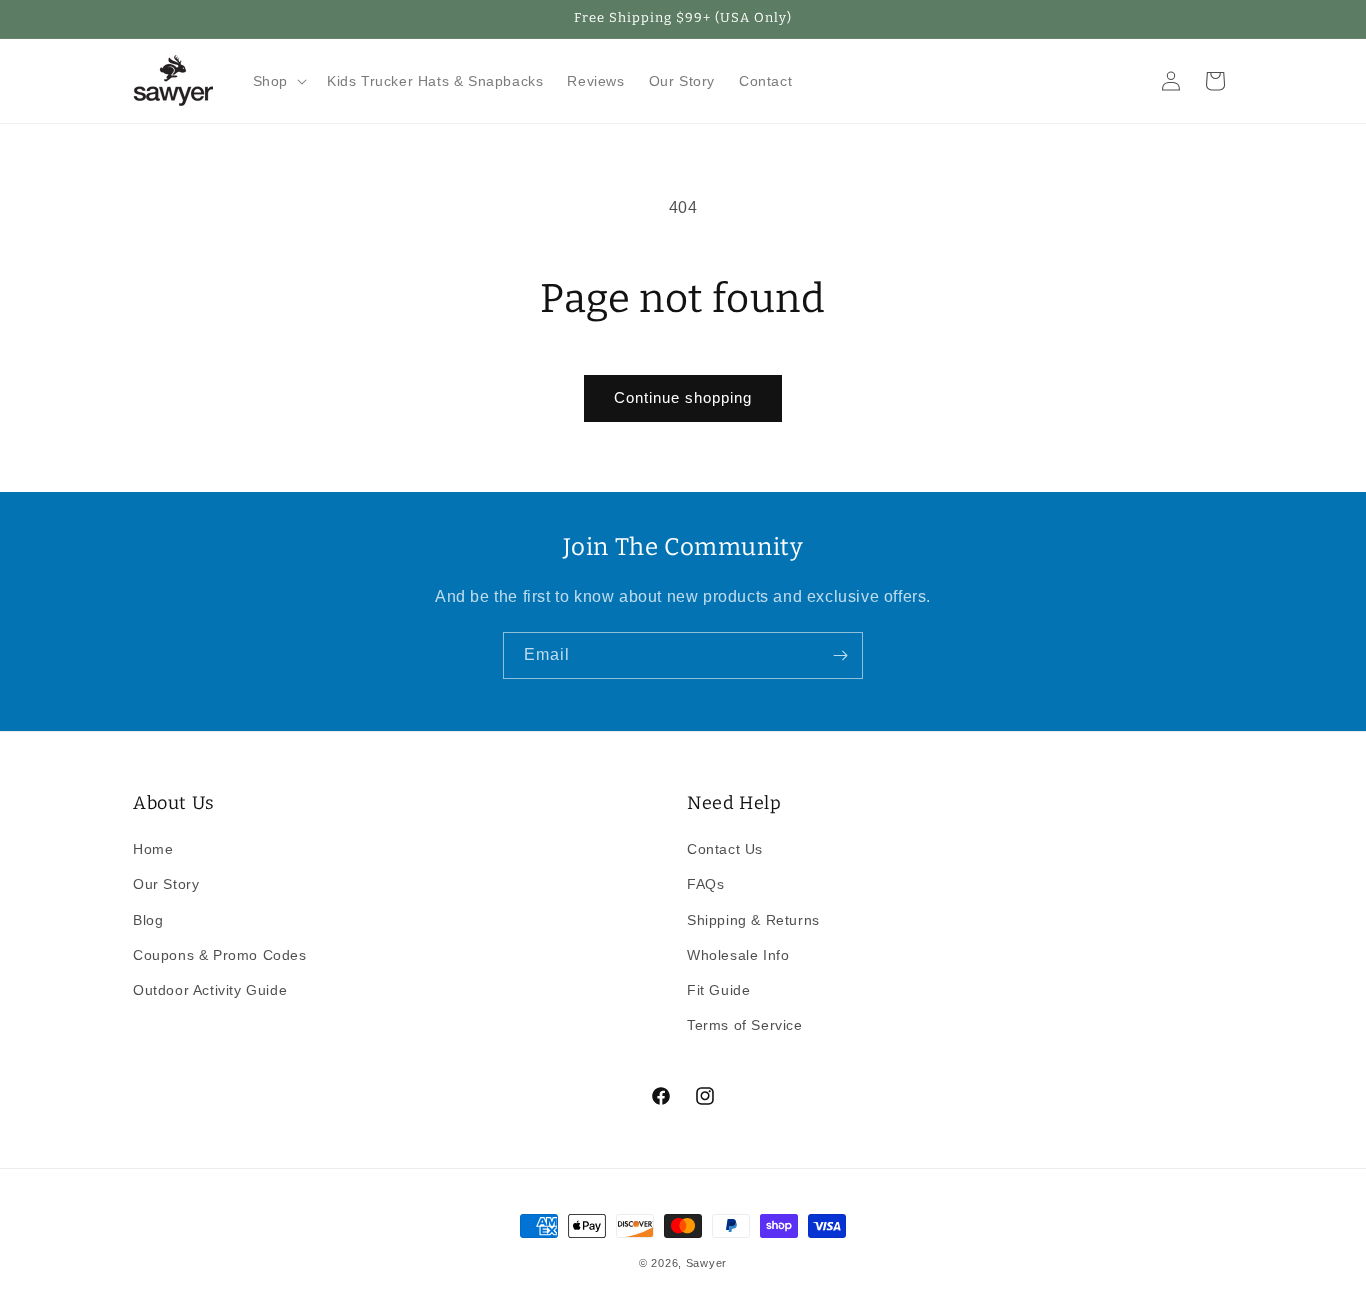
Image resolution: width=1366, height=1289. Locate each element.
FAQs (705, 885)
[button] (278, 81)
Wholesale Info (738, 955)
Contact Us (725, 849)
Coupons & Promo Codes (220, 955)
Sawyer (706, 1263)
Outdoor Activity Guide (210, 990)
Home (153, 849)
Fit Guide (718, 990)
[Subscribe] (840, 655)
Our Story (166, 885)
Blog (148, 920)
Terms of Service (745, 1025)
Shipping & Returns (753, 920)
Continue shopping (683, 397)
